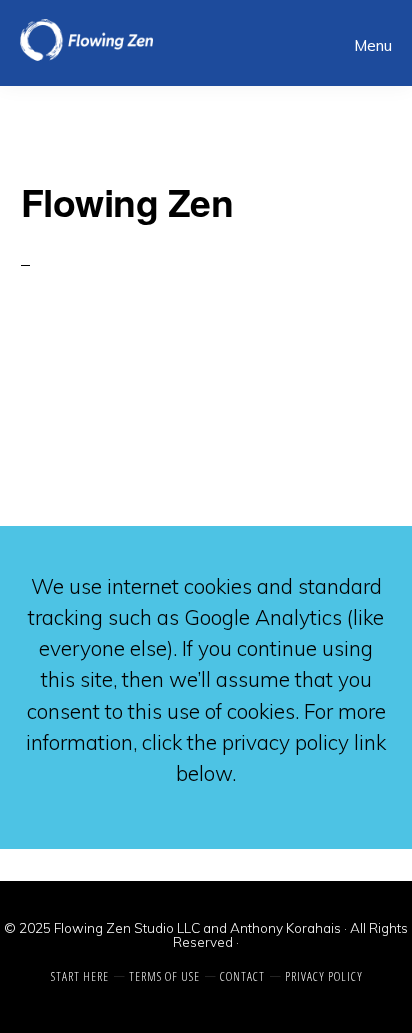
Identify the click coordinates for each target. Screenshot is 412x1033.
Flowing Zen (131, 40)
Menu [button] (373, 45)
